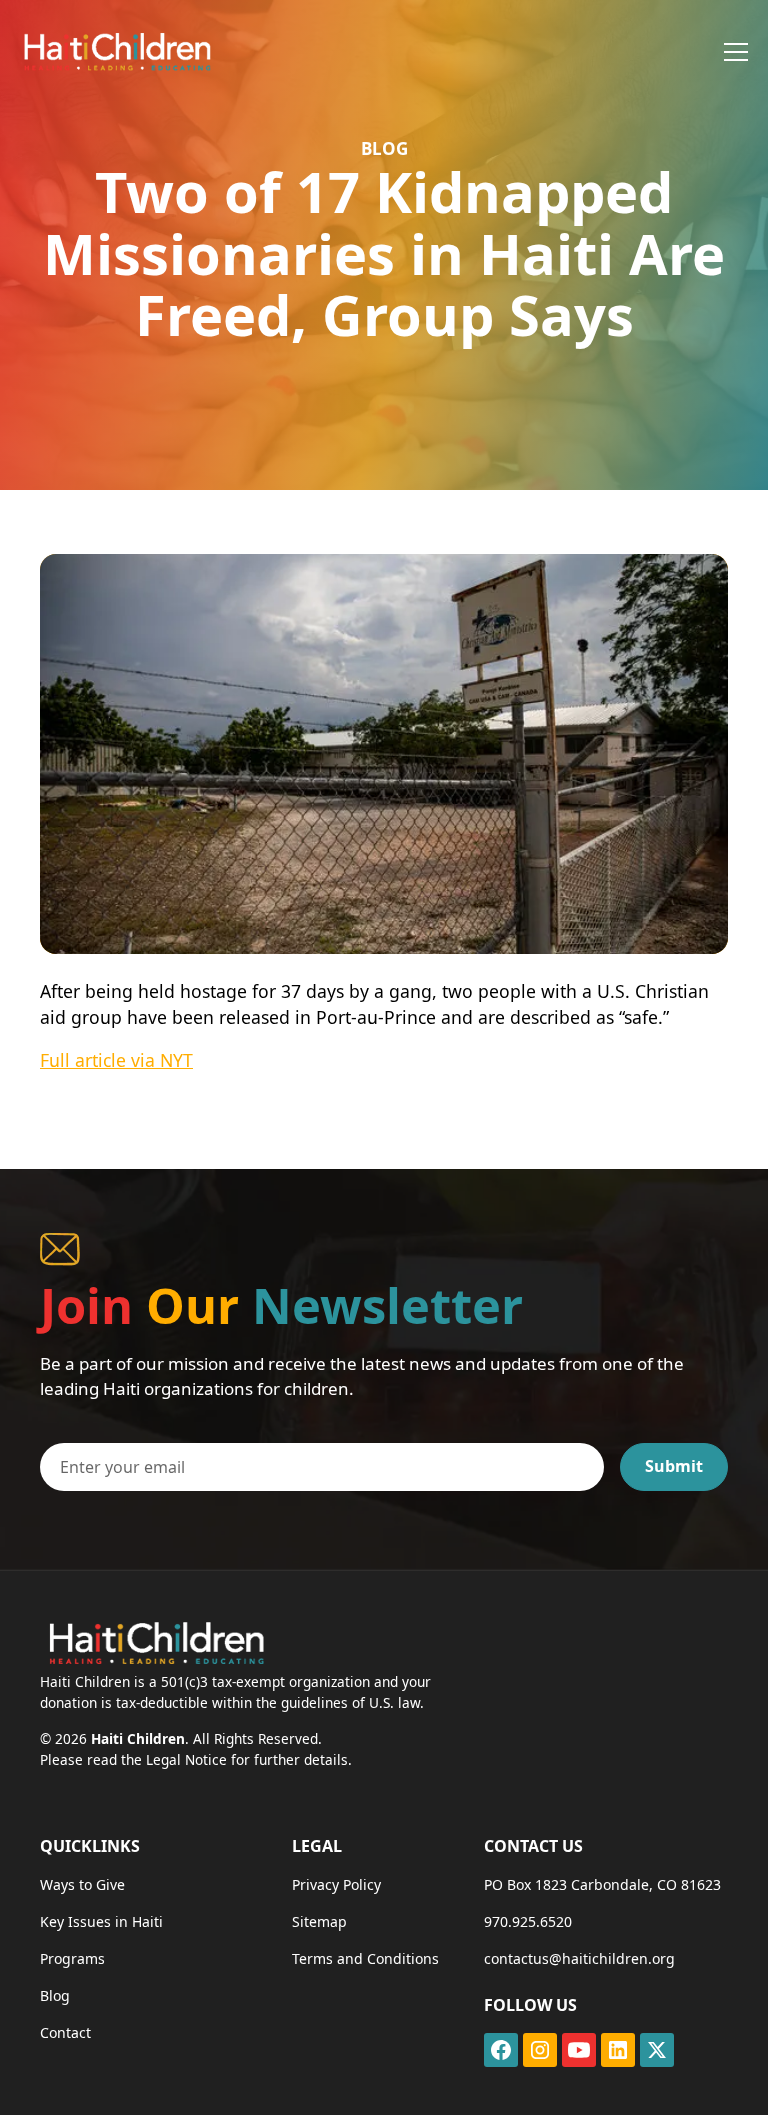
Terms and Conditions (365, 1958)
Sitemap (319, 1921)
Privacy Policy (336, 1884)
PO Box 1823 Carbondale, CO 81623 (602, 1884)
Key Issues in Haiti (101, 1921)
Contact (65, 2032)
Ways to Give (82, 1884)
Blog (55, 1995)
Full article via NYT (116, 1060)
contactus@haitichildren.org (579, 1958)
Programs (72, 1958)
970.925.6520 (528, 1921)
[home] (116, 51)
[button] (732, 52)
